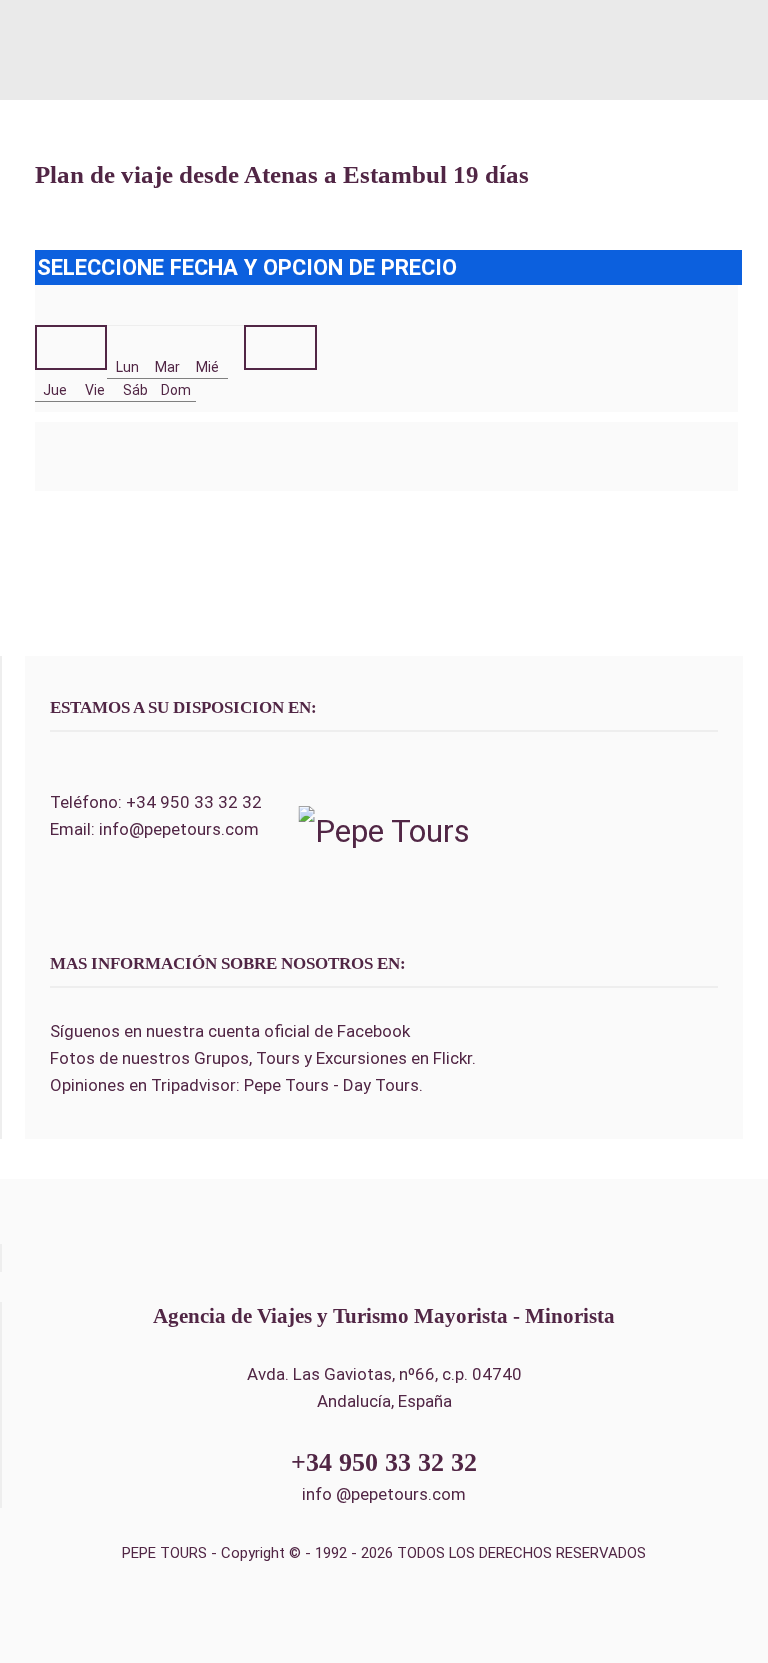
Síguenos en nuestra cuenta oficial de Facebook (230, 1031)
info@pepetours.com (179, 829)
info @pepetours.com (384, 1494)
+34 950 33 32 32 (194, 802)
